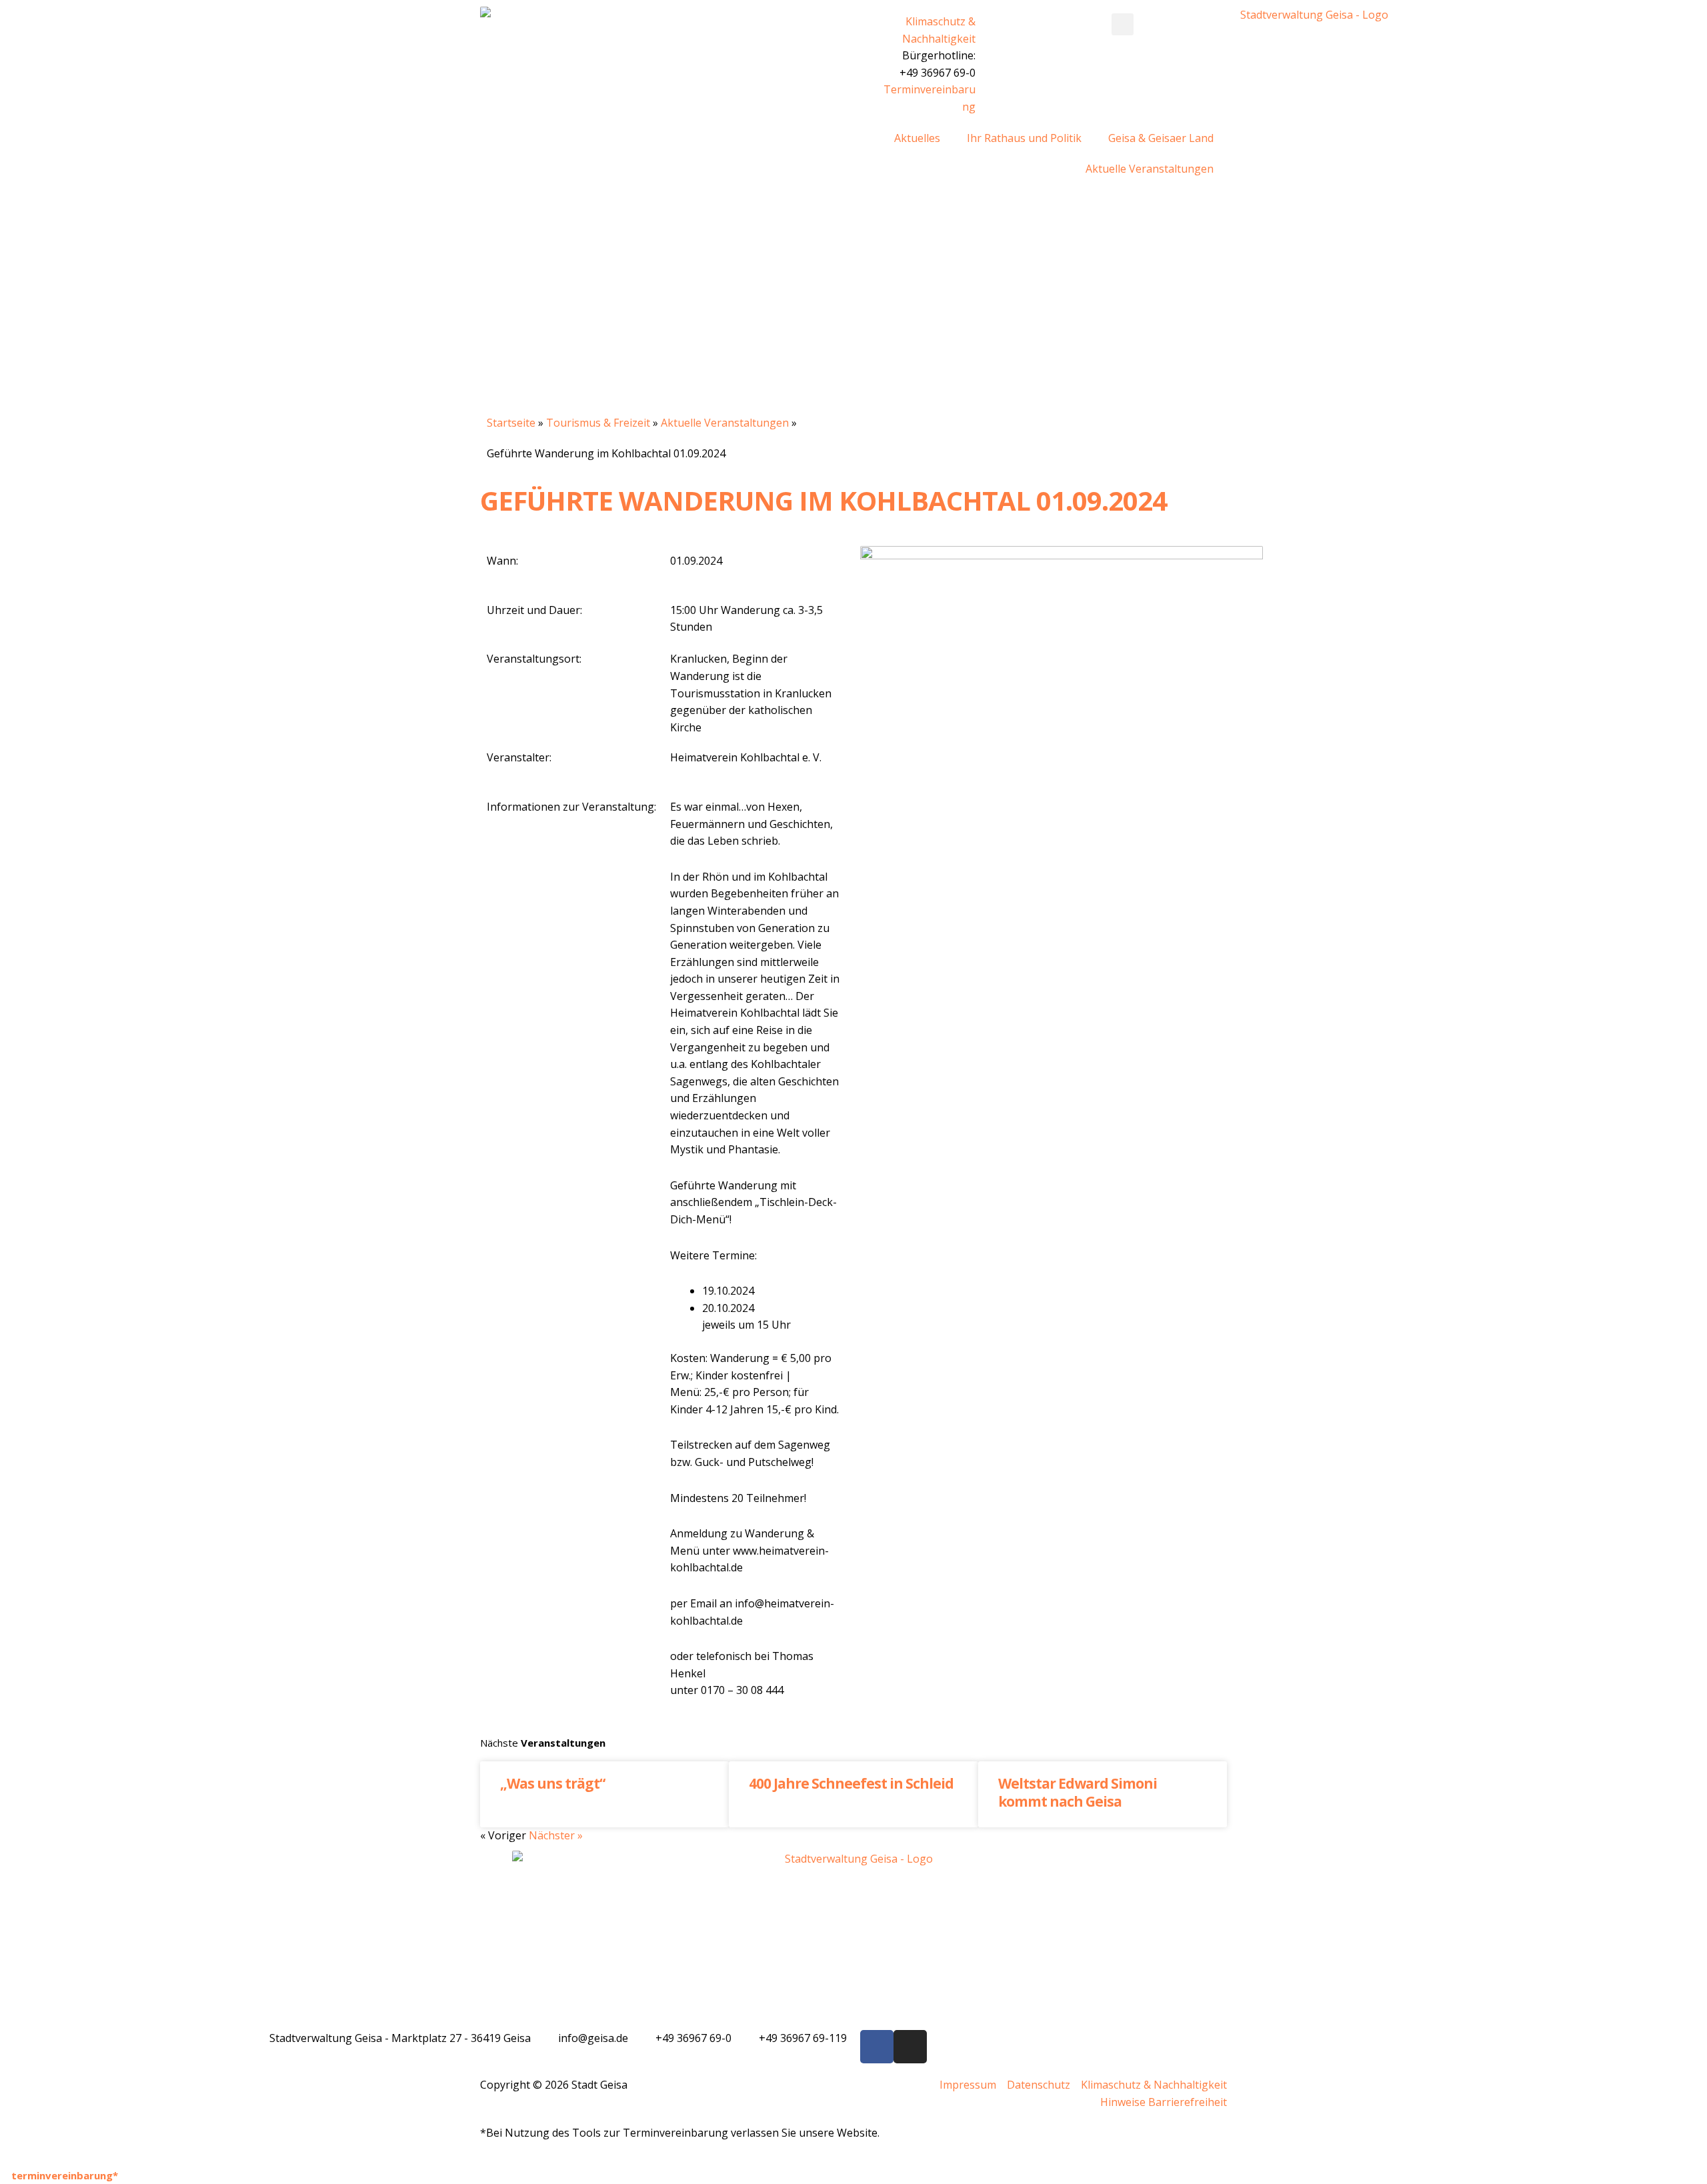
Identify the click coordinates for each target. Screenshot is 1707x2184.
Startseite (511, 423)
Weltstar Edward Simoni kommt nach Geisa (1078, 1792)
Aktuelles (917, 138)
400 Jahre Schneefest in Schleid (851, 1783)
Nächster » (556, 1835)
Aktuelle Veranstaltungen (1150, 169)
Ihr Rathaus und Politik (1024, 138)
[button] (1123, 24)
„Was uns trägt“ (552, 1783)
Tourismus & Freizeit (598, 423)
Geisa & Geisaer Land (1161, 138)
